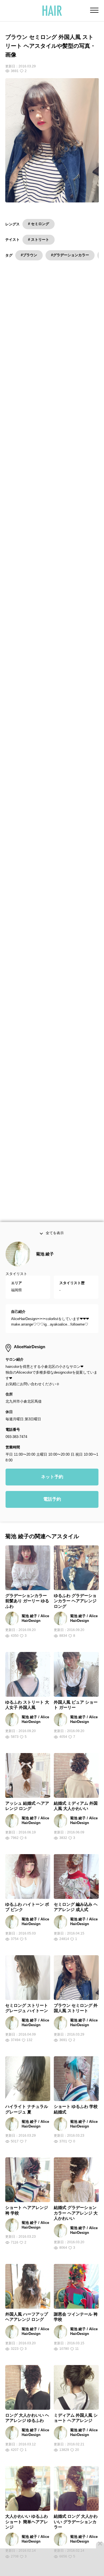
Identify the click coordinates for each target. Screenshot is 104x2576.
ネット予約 (52, 1492)
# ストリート (39, 240)
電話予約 (52, 1514)
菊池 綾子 (45, 1269)
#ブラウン (29, 255)
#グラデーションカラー (70, 255)
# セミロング (39, 224)
